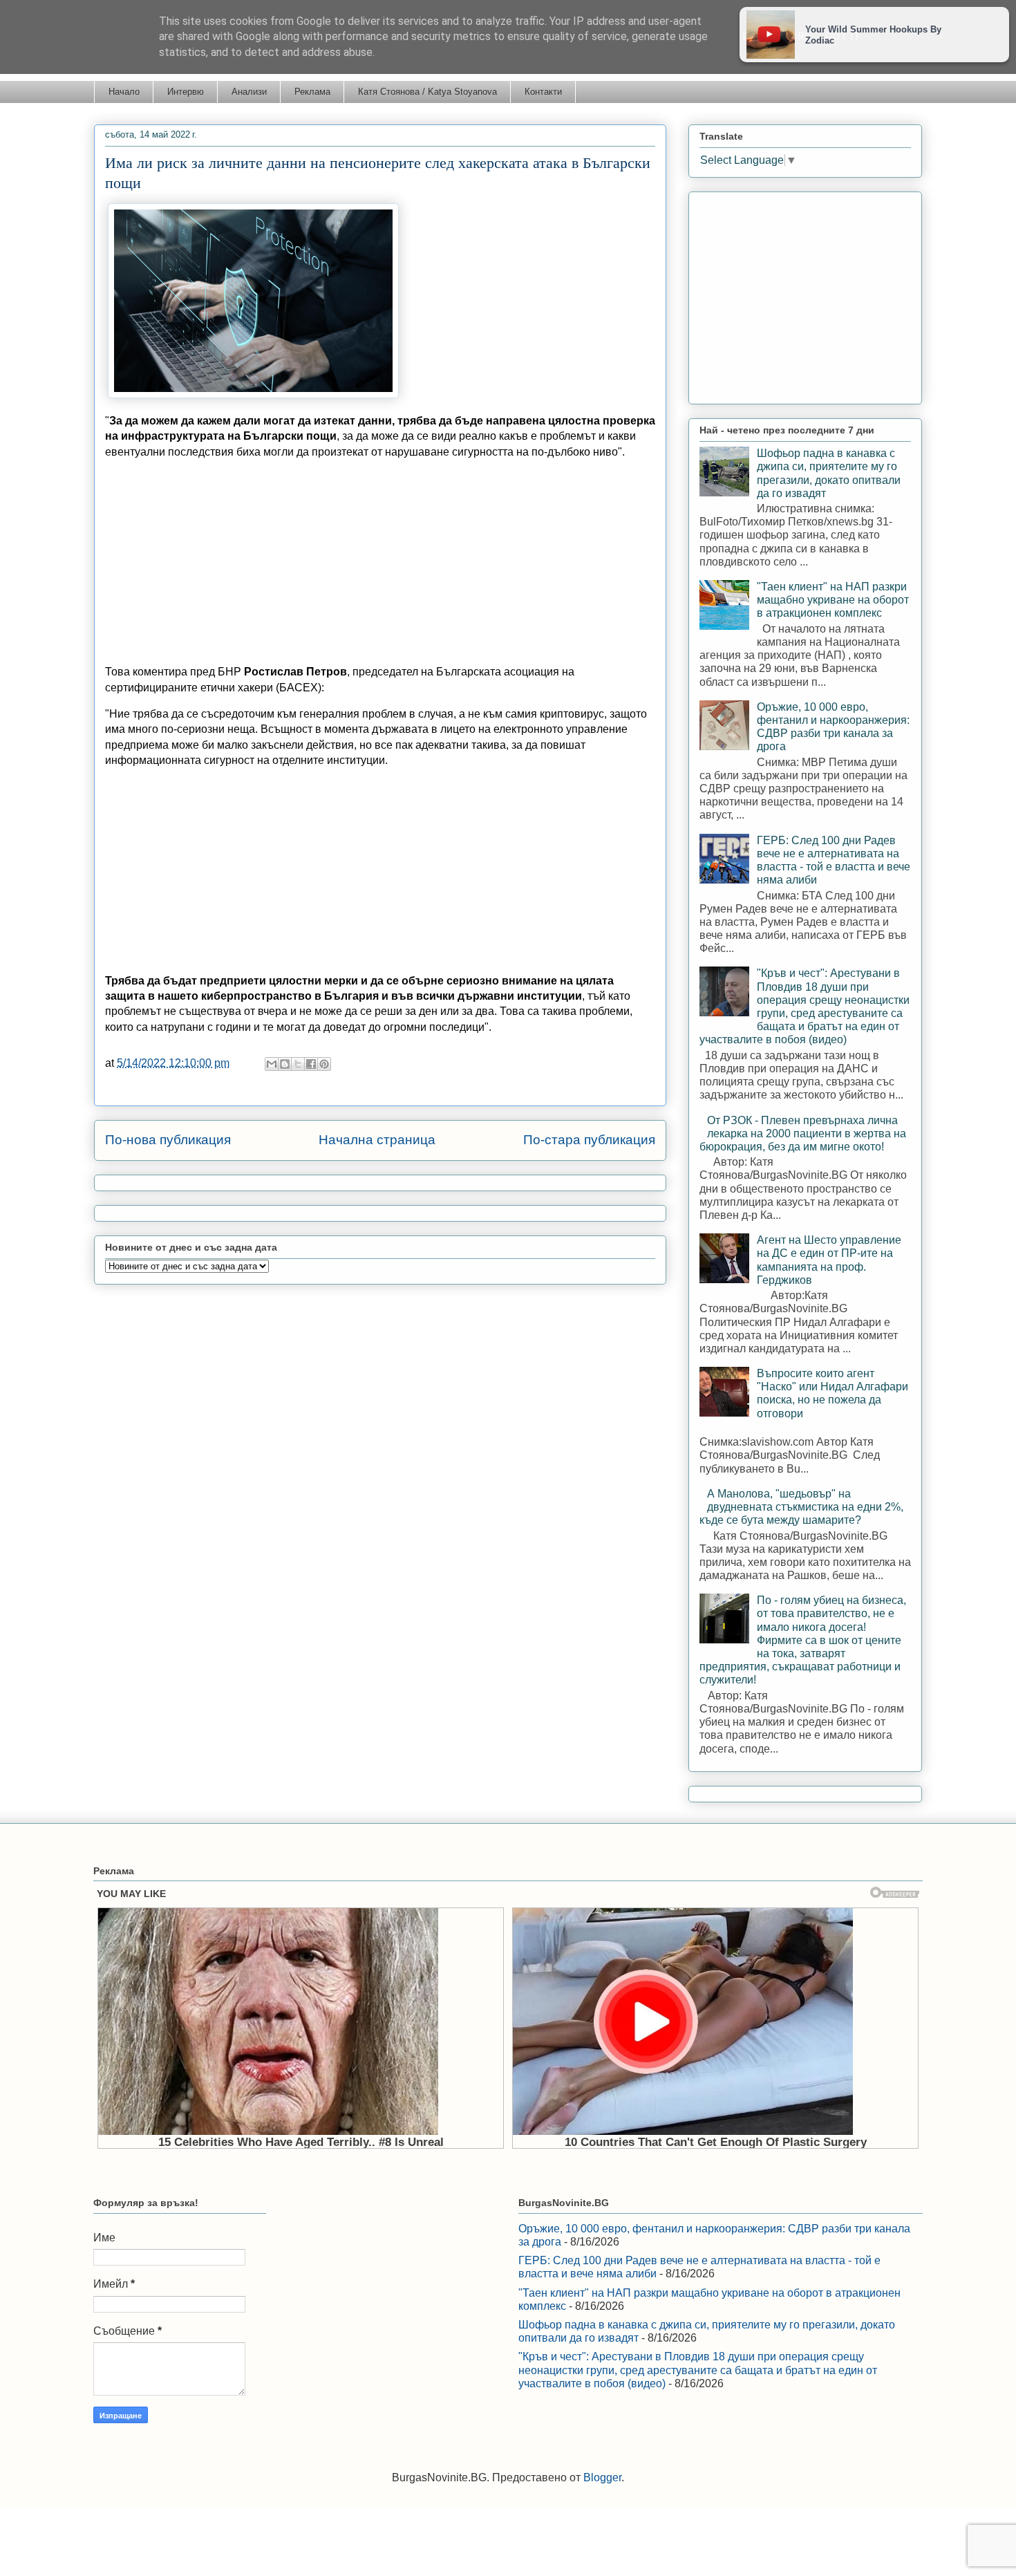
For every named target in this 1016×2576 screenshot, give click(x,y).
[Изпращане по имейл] (272, 1064)
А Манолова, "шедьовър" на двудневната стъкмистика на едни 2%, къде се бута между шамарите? (801, 1507)
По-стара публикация (589, 1140)
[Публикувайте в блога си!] (285, 1064)
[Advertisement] (380, 568)
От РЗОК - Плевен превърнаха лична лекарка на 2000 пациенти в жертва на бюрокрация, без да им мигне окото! (803, 1133)
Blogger (602, 2477)
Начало (124, 92)
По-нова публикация (168, 1140)
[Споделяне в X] (298, 1064)
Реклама (312, 92)
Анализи (249, 92)
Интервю (186, 92)
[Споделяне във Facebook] (311, 1064)
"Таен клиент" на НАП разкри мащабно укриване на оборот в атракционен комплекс (833, 600)
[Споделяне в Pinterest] (324, 1064)
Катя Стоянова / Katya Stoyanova (427, 92)
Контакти (543, 92)
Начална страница (377, 1140)
